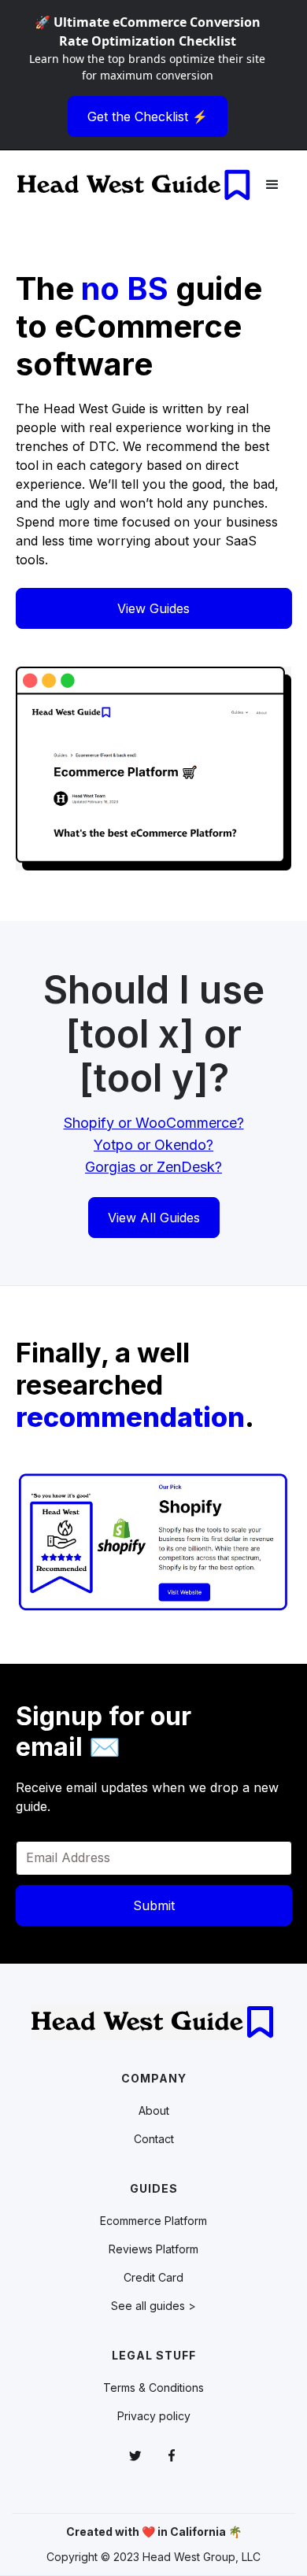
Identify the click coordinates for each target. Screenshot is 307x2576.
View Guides (153, 608)
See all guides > (153, 2306)
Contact (154, 2139)
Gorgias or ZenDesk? (153, 1167)
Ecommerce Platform (153, 2221)
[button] (272, 185)
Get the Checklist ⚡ (148, 116)
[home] (135, 185)
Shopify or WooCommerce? (154, 1123)
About (154, 2110)
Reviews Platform (153, 2249)
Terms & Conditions (153, 2388)
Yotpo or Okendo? (153, 1145)
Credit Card (153, 2277)
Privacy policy (154, 2416)
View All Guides (154, 1218)
